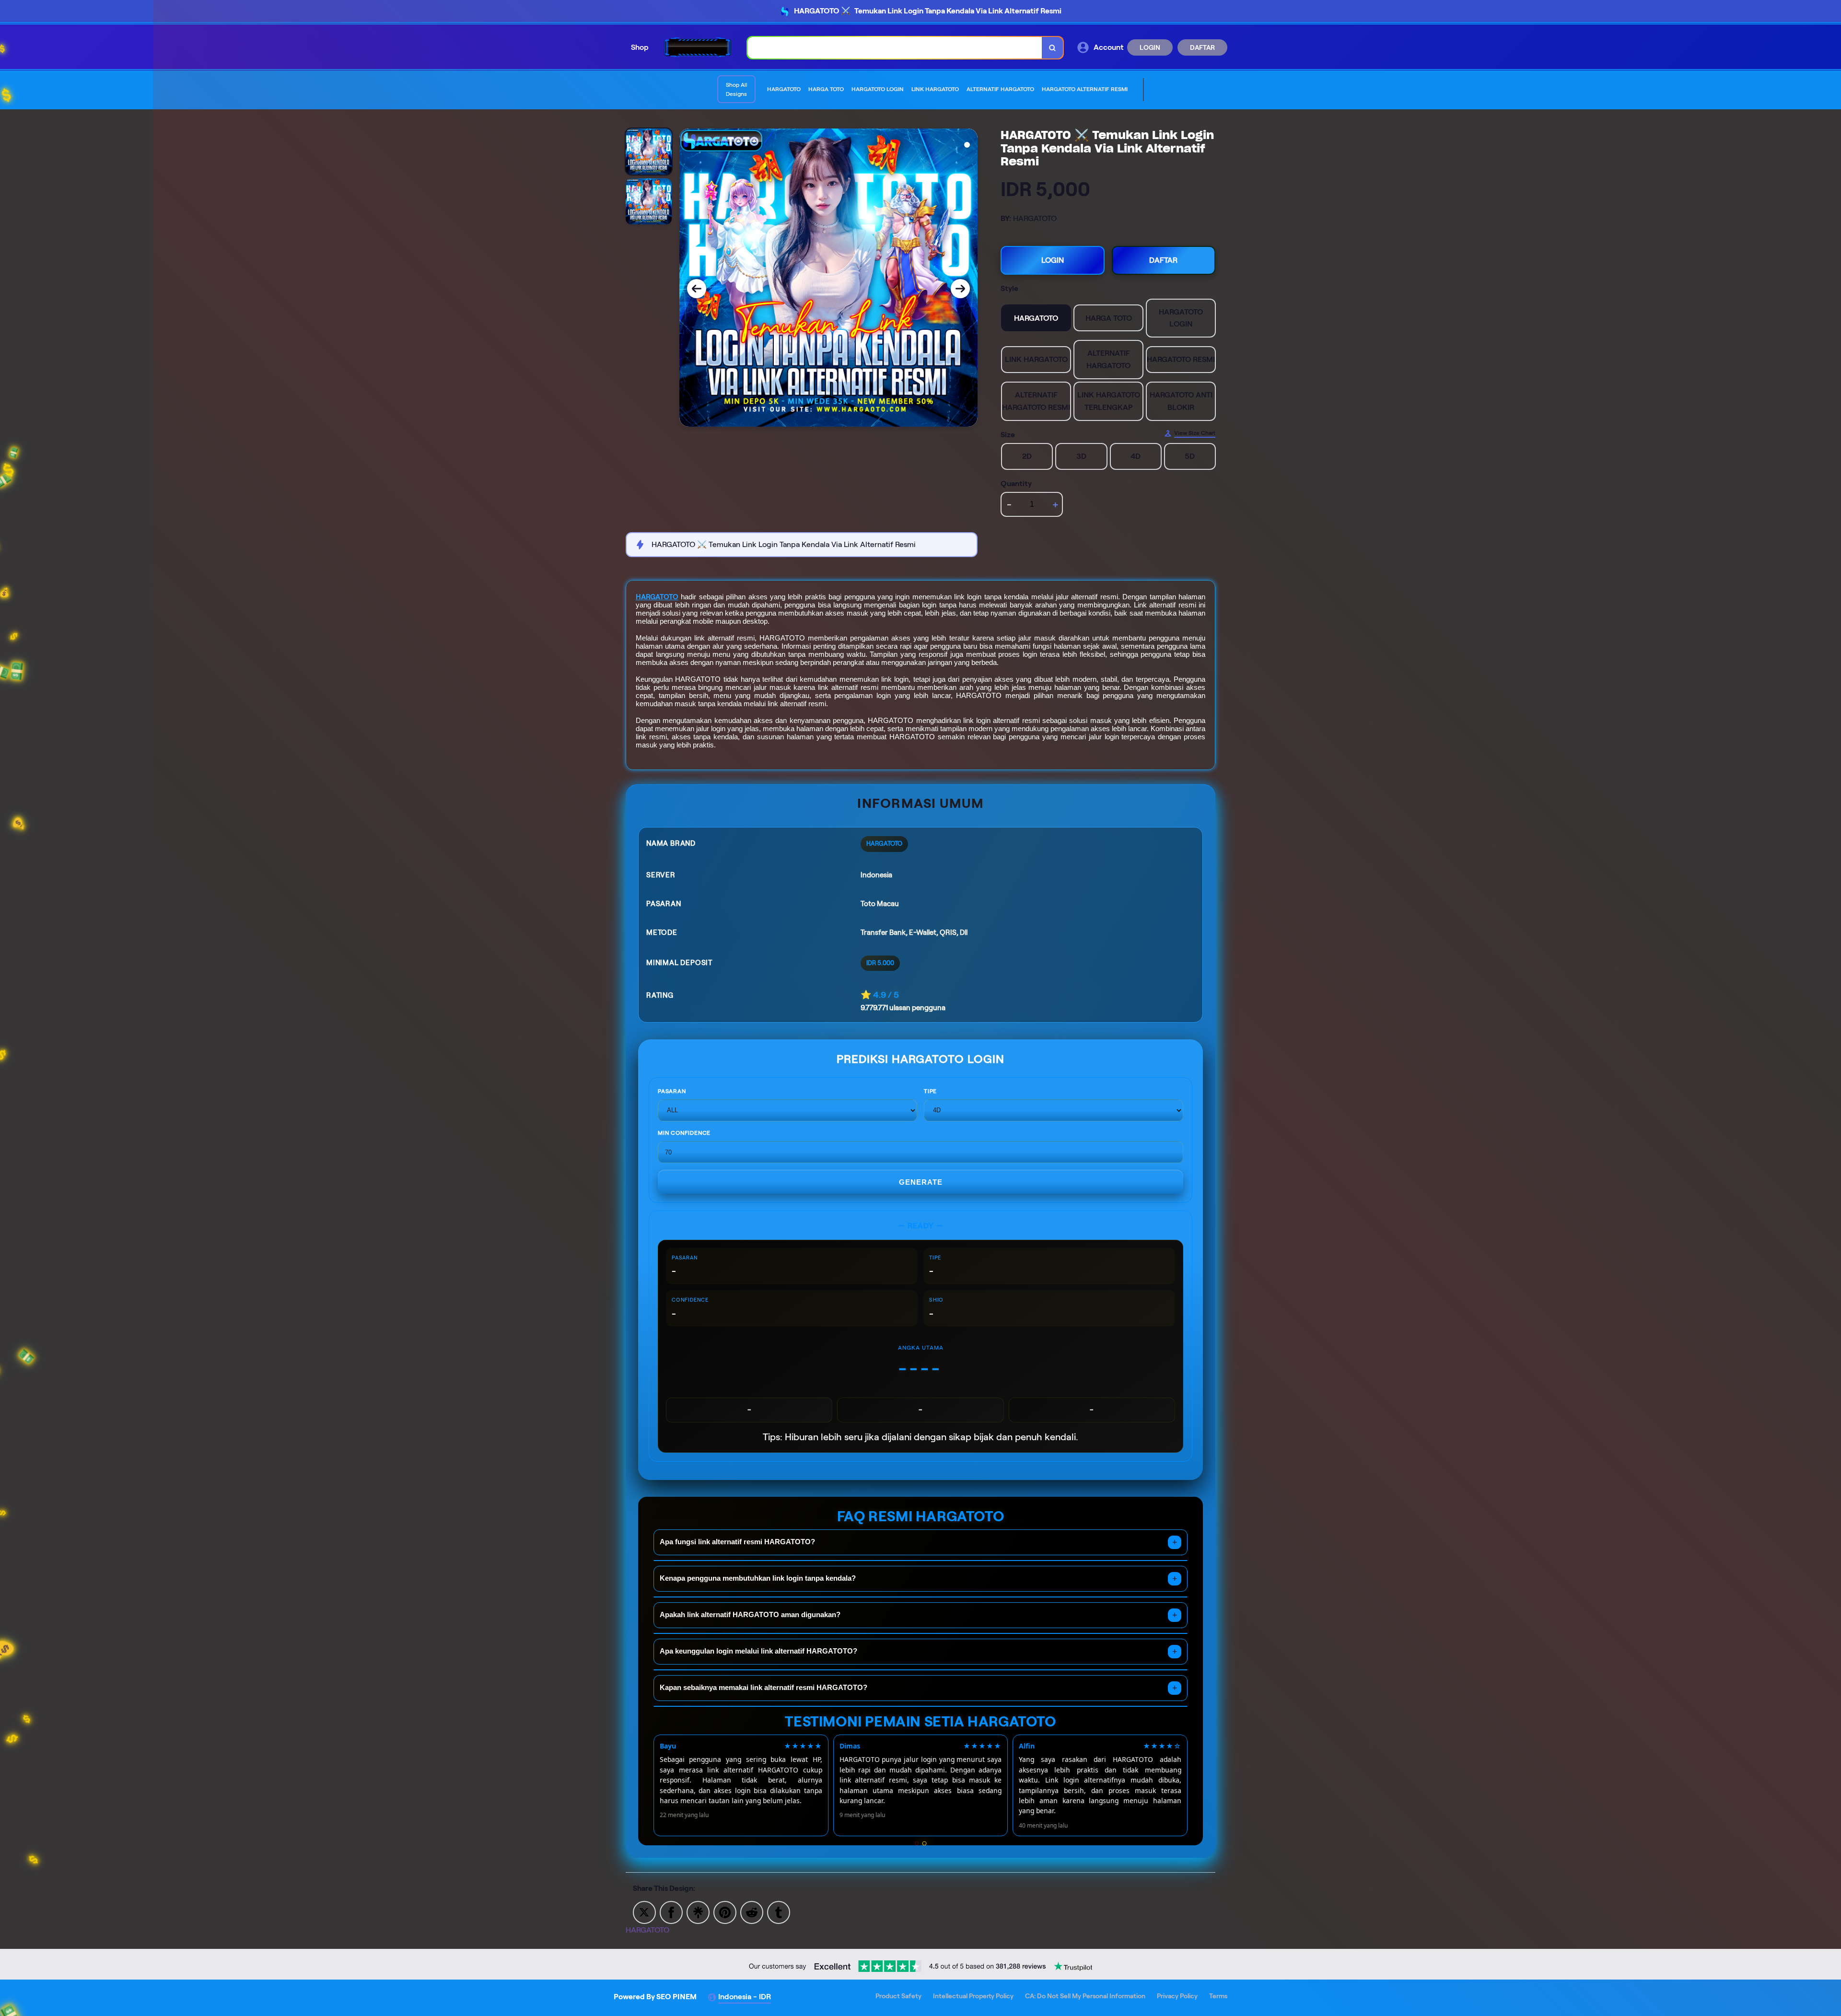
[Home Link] (698, 47)
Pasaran (672, 1091)
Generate (921, 1182)
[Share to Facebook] (671, 1912)
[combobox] (895, 48)
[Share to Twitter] (644, 1912)
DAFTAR (1202, 47)
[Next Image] (960, 289)
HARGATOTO (657, 597)
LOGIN (1150, 47)
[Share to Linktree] (698, 1912)
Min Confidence (684, 1133)
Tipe (930, 1091)
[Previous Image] (697, 289)
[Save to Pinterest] (725, 1912)
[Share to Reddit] (752, 1912)
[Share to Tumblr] (779, 1912)
